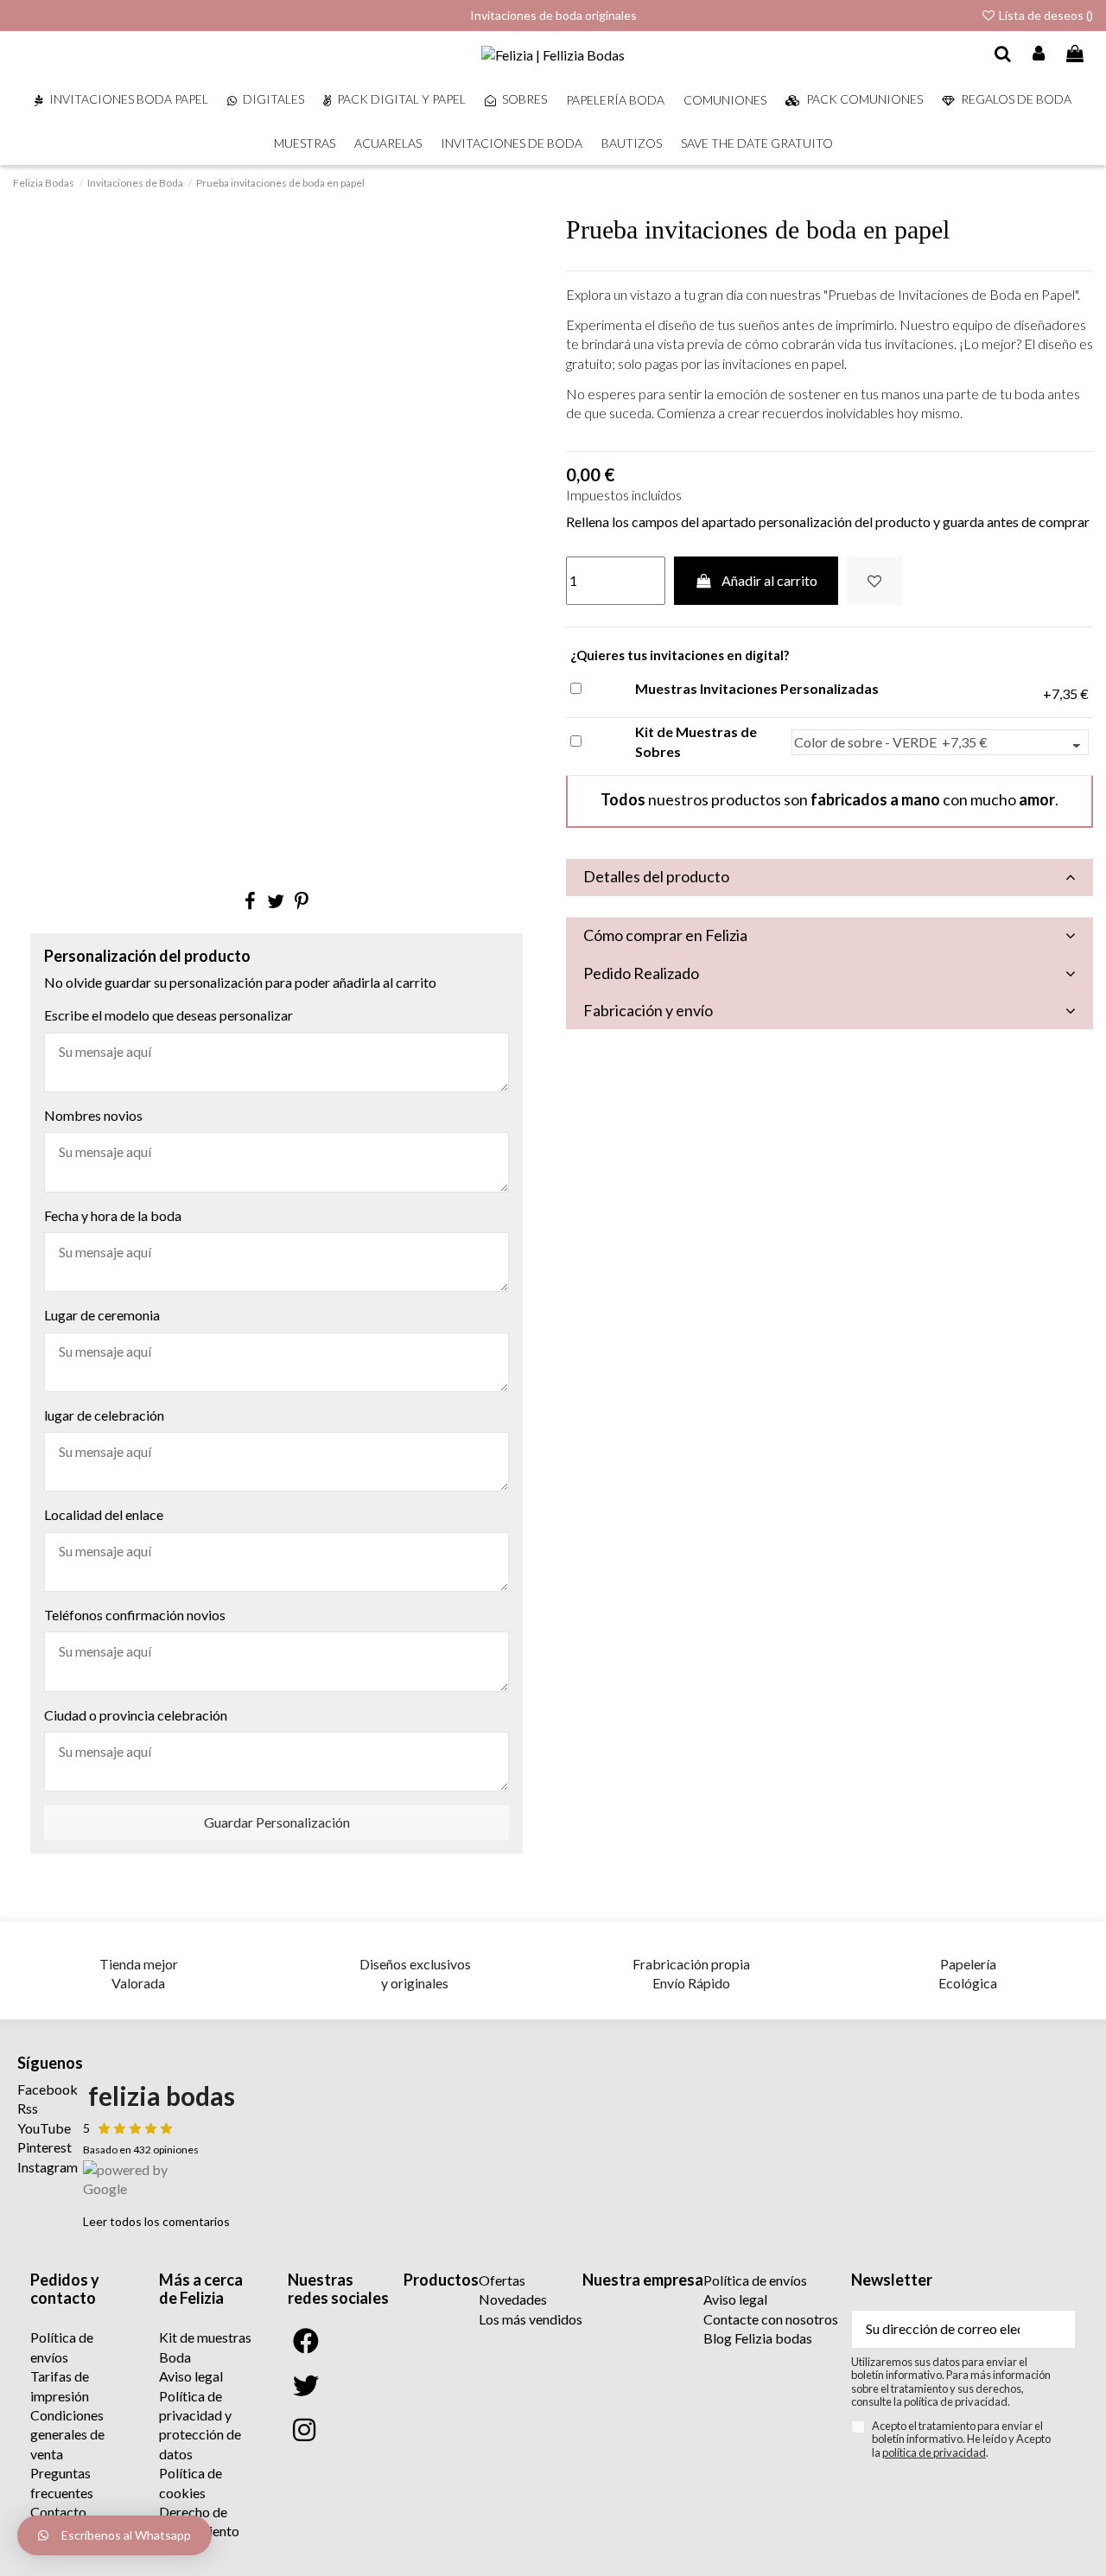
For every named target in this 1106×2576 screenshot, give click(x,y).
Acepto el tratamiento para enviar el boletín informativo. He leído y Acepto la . (961, 2439)
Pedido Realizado (641, 973)
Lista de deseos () (1045, 15)
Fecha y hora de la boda (113, 1215)
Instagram (48, 2167)
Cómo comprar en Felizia (665, 935)
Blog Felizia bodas (758, 2338)
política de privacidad (934, 2452)
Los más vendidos (531, 2319)
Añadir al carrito (769, 580)
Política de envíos (755, 2280)
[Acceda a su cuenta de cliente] (1039, 54)
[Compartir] (250, 901)
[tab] (829, 878)
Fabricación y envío (648, 1010)
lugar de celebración (104, 1415)
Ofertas (502, 2280)
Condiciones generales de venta (67, 2434)
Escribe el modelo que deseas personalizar (168, 1015)
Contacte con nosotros (771, 2319)
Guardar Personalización (277, 1822)
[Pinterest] (302, 901)
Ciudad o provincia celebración (136, 1715)
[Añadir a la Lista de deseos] (874, 581)
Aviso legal (191, 2376)
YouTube (44, 2128)
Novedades (513, 2299)
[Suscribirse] (1054, 2329)
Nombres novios (93, 1115)
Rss (28, 2108)
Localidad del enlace (104, 1514)
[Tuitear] (276, 901)
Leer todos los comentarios (156, 2221)
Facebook (48, 2089)
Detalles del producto (656, 876)
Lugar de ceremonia (102, 1315)
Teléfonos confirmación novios (135, 1615)
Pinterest (44, 2147)
